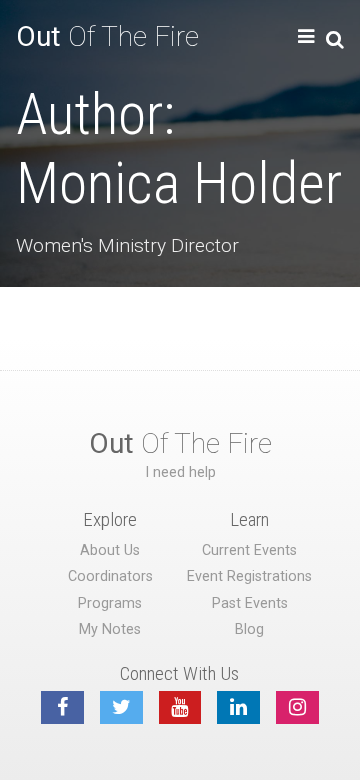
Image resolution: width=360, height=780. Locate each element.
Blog (249, 629)
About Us (110, 550)
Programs (110, 603)
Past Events (250, 603)
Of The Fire (107, 36)
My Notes (110, 629)
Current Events (249, 550)
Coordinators (110, 576)
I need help (180, 472)
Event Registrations (249, 576)
